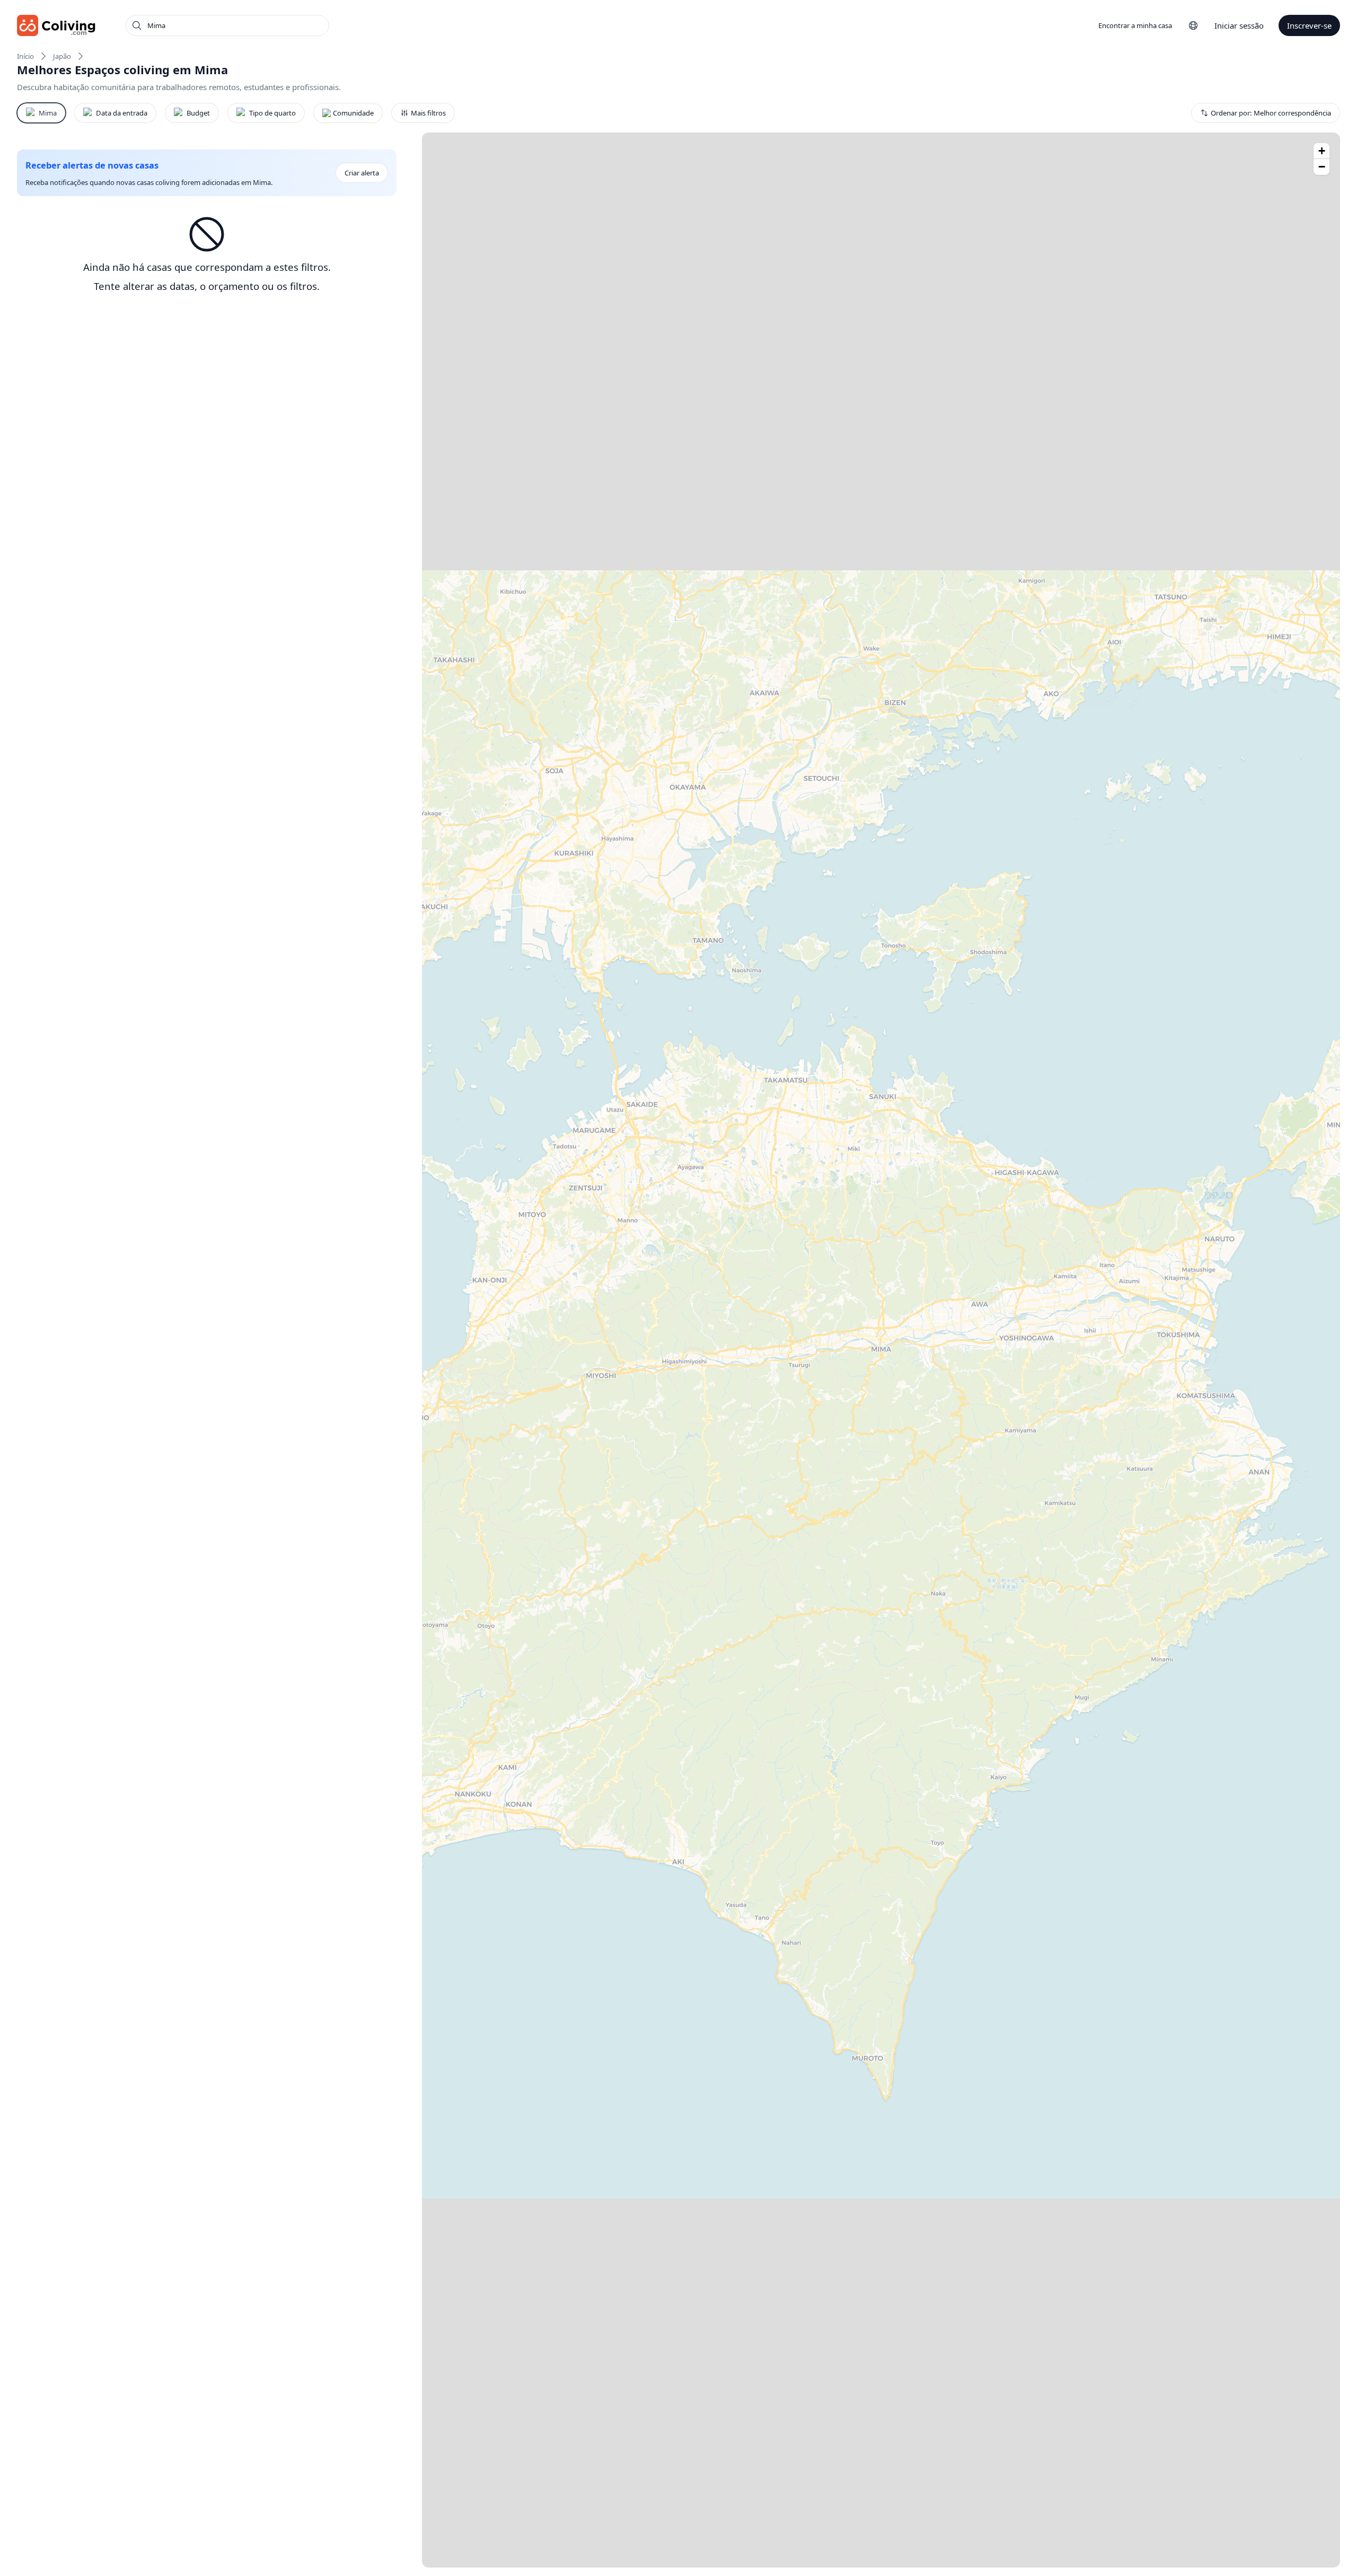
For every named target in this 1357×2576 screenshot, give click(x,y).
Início (25, 56)
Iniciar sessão (1239, 25)
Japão (62, 56)
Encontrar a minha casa (1135, 25)
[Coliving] (56, 25)
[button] (1321, 151)
